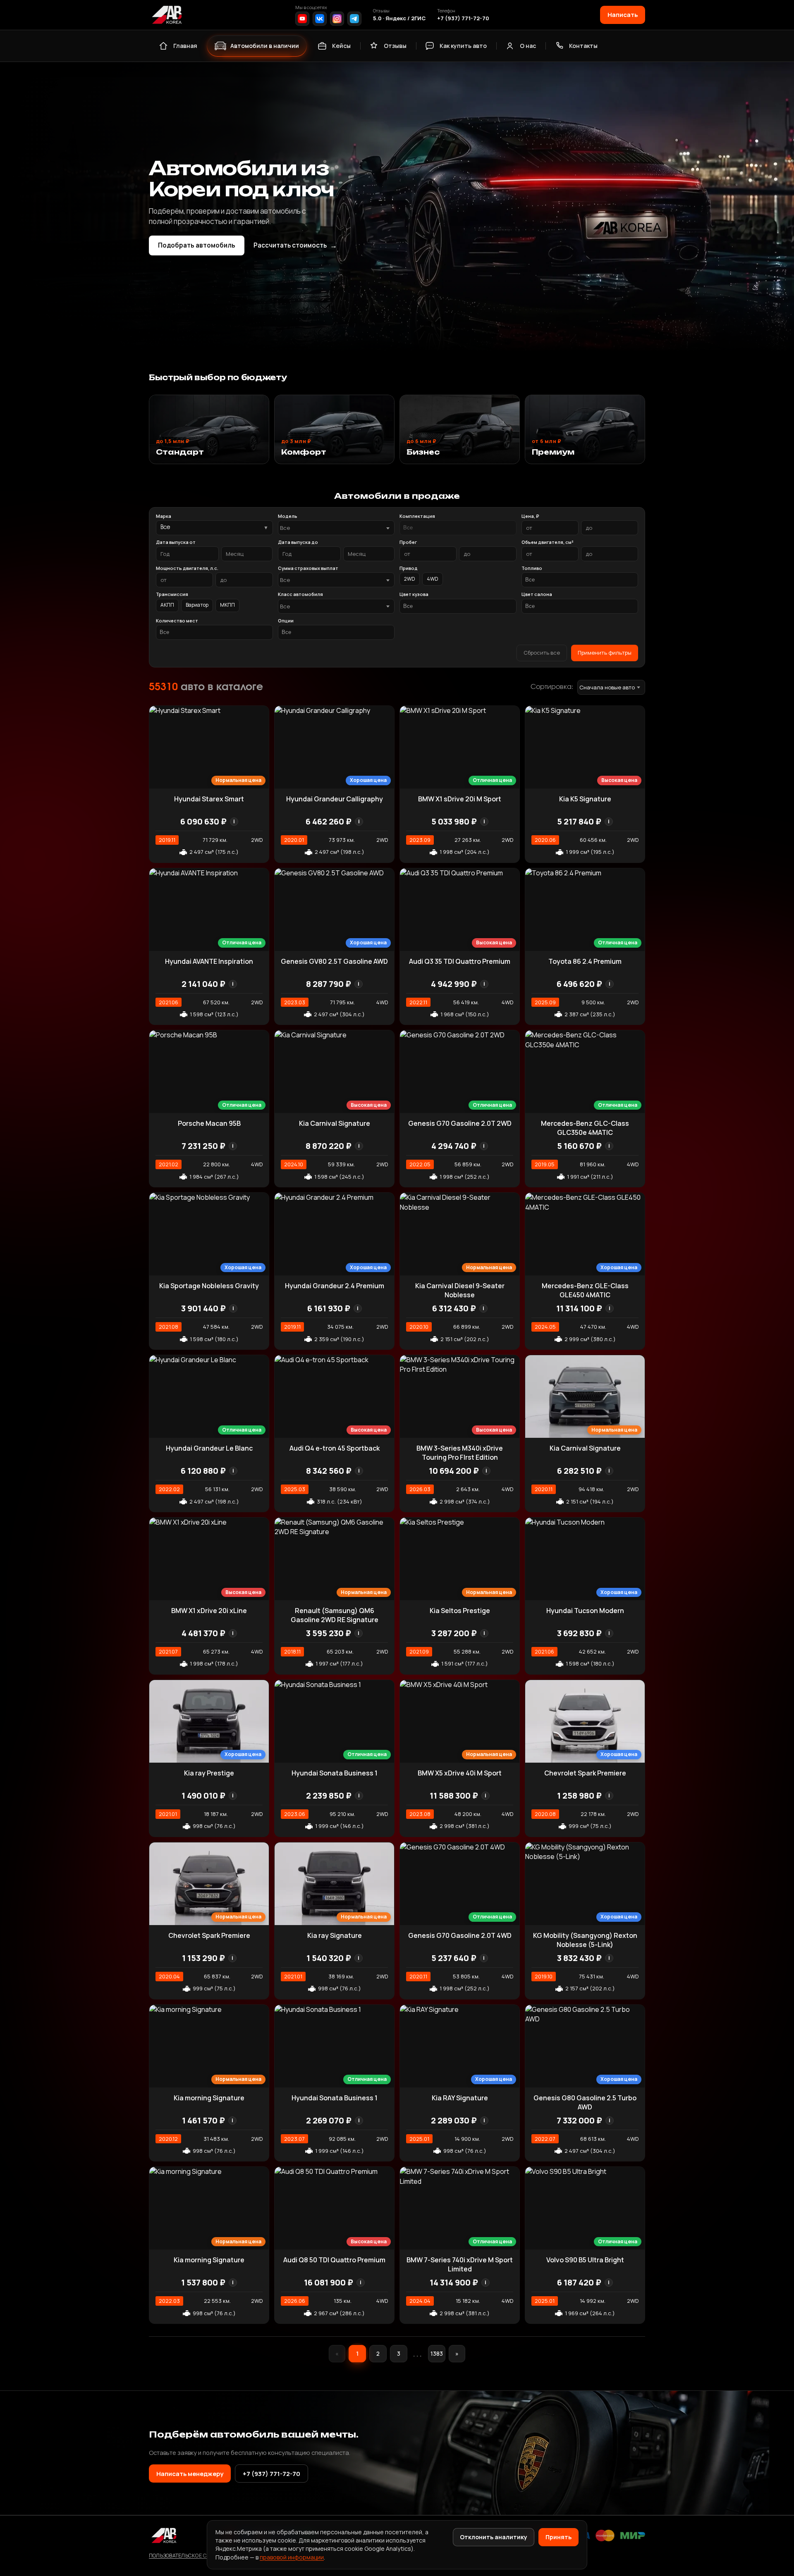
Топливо (532, 568)
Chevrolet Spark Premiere (585, 1773)
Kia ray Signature (335, 1935)
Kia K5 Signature (585, 799)
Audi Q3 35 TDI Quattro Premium (460, 961)
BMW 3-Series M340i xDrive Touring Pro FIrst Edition (460, 1453)
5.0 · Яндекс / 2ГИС (399, 18)
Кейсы (341, 46)
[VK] (320, 19)
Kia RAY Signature (460, 2098)
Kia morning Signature (209, 2098)
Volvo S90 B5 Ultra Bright (585, 2260)
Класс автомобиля (300, 594)
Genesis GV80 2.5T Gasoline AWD (334, 961)
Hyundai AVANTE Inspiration (209, 961)
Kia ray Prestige (209, 1773)
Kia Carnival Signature (335, 1123)
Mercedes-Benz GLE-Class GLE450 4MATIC (585, 1290)
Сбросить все (542, 653)
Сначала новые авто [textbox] (607, 687)
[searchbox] (458, 528)
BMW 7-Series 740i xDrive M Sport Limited (460, 2264)
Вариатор (197, 605)
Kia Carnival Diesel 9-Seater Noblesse (460, 1290)
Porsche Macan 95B (209, 1123)
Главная (185, 46)
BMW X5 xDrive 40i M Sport (460, 1773)
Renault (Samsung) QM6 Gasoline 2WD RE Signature (335, 1615)
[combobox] (336, 528)
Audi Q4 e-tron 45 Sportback (335, 1448)
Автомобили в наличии (265, 46)
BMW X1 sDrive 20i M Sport (460, 799)
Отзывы (395, 46)
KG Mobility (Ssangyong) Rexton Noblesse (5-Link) (585, 1940)
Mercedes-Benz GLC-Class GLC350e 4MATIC (585, 1128)
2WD (410, 579)
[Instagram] (337, 19)
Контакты (583, 46)
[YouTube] (302, 19)
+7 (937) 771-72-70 (463, 18)
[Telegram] (354, 19)
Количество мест (177, 621)
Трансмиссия (172, 594)
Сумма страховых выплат (308, 568)
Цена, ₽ (530, 516)
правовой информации (292, 2557)
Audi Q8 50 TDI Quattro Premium (334, 2260)
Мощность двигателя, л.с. (187, 568)
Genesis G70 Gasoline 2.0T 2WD (460, 1123)
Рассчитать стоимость (295, 245)
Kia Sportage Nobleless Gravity (209, 1286)
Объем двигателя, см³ (548, 542)
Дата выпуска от (176, 542)
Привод (409, 568)
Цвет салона (537, 594)
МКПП (227, 605)
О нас (528, 46)
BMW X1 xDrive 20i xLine (209, 1611)
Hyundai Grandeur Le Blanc (209, 1448)
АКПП (167, 605)
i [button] (234, 821)
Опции (286, 621)
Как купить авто (463, 46)
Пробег (408, 542)
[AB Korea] (167, 15)
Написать (623, 14)
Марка (164, 516)
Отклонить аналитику (494, 2537)
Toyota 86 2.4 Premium (585, 961)
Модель (288, 516)
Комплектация (417, 516)
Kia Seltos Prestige (460, 1611)
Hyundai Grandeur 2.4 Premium (335, 1286)
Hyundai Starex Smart (209, 799)
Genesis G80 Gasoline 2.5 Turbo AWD (585, 2102)
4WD (433, 579)
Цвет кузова (414, 594)
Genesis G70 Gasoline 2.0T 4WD (460, 1935)
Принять (558, 2537)
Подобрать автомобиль (197, 245)
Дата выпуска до (298, 542)
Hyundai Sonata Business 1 (335, 1773)
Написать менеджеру (190, 2474)
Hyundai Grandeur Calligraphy (335, 799)
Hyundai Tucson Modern (585, 1611)
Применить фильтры (605, 653)
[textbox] (332, 528)
